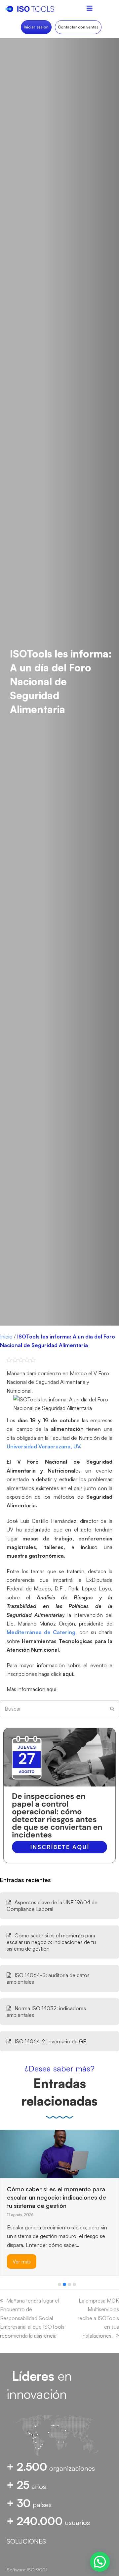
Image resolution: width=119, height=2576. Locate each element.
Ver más (22, 2238)
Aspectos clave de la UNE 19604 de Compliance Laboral (52, 1906)
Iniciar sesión (36, 27)
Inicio (6, 1337)
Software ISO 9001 (27, 2570)
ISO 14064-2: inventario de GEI (51, 2041)
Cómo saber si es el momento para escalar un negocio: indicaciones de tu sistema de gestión (51, 1942)
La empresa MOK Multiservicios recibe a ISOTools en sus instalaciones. (98, 2318)
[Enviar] (112, 1709)
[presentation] (3, 2286)
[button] (59, 2284)
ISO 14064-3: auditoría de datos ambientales (48, 1978)
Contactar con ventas (78, 27)
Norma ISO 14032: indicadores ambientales (46, 2012)
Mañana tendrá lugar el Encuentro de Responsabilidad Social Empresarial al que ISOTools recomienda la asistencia (32, 2318)
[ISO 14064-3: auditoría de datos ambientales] (17, 2146)
